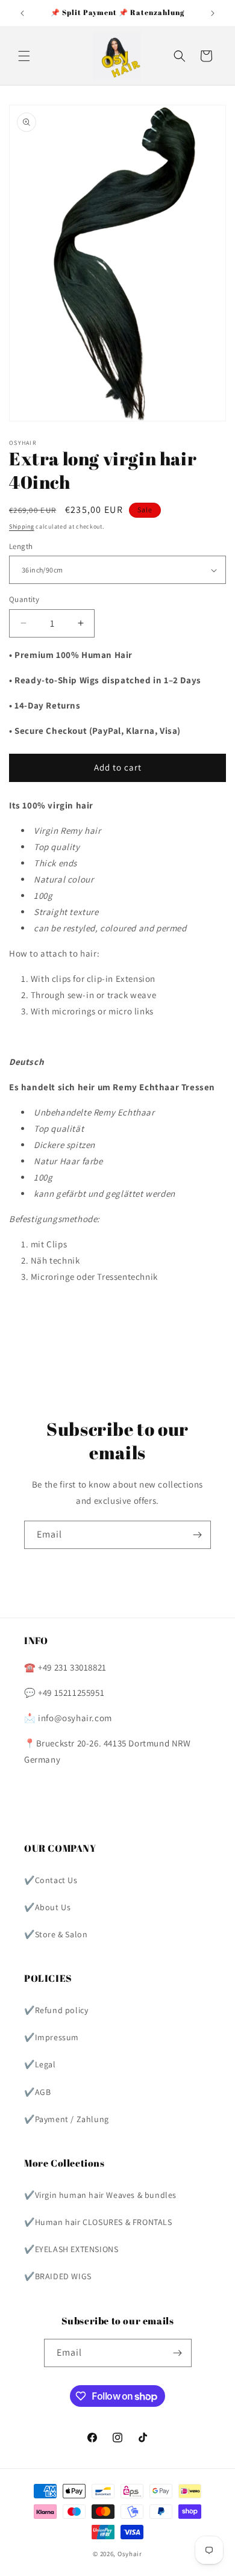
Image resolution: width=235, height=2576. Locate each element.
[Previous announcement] (22, 13)
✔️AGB (37, 2092)
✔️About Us (47, 1907)
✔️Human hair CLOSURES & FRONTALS (98, 2222)
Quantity (24, 599)
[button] (24, 56)
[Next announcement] (213, 13)
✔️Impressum (52, 2037)
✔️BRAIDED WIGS (58, 2276)
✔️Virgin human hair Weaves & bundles (100, 2195)
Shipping (22, 526)
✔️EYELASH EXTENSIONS (71, 2249)
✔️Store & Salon (56, 1934)
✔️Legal (40, 2064)
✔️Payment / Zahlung (67, 2119)
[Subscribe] (197, 1535)
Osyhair (130, 2554)
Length (21, 546)
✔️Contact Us (51, 1880)
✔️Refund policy (56, 2010)
